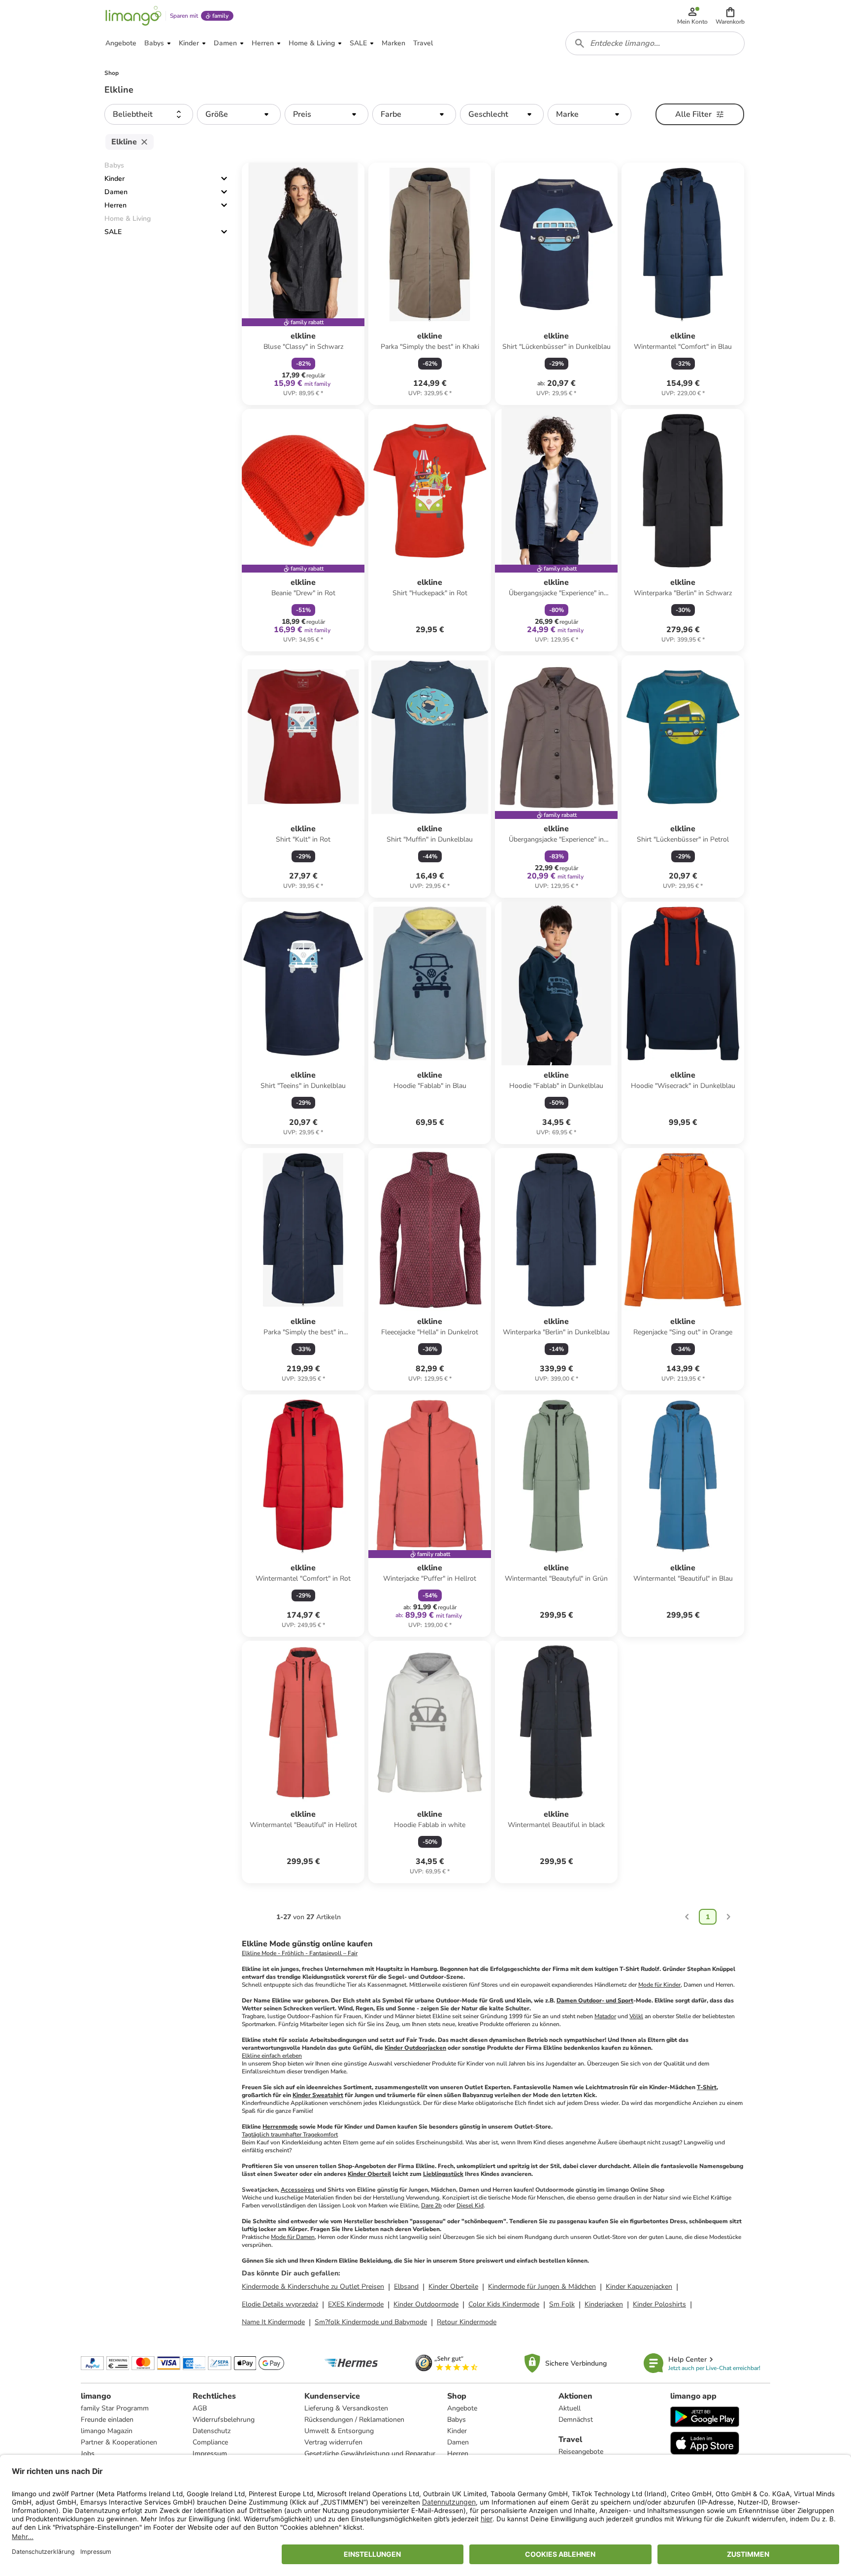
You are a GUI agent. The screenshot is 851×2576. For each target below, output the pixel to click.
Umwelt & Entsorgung (339, 2431)
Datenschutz (212, 2431)
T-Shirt (707, 2087)
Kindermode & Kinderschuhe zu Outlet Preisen (313, 2287)
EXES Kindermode (356, 2304)
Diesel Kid (470, 2205)
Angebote (462, 2408)
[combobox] (655, 43)
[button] (730, 16)
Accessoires (297, 2190)
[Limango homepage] (133, 16)
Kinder (115, 179)
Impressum (210, 2454)
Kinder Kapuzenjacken (639, 2287)
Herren (115, 205)
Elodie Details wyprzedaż (280, 2304)
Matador (605, 2016)
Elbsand (406, 2287)
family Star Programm (115, 2408)
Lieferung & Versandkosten (346, 2408)
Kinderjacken (604, 2304)
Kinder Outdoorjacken (415, 2048)
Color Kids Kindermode (504, 2304)
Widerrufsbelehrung (224, 2420)
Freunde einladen (107, 2420)
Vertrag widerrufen (333, 2442)
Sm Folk (562, 2304)
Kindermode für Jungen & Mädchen (542, 2287)
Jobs (88, 2454)
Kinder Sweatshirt (318, 2095)
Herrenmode (280, 2127)
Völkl (636, 2016)
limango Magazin (107, 2431)
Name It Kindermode (273, 2322)
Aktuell (570, 2408)
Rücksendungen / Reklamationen (354, 2420)
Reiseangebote (581, 2452)
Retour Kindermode (467, 2322)
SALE (113, 232)
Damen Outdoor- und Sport (595, 2000)
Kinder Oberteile (453, 2287)
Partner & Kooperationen (119, 2442)
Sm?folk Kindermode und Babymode (371, 2322)
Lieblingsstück (443, 2174)
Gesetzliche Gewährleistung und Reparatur (370, 2454)
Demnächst (576, 2420)
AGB (200, 2408)
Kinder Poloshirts (659, 2304)
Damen (116, 192)
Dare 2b (431, 2205)
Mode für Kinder (659, 1985)
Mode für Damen (293, 2237)
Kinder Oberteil (369, 2174)
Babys (457, 2420)
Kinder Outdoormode (426, 2304)
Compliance (210, 2442)
